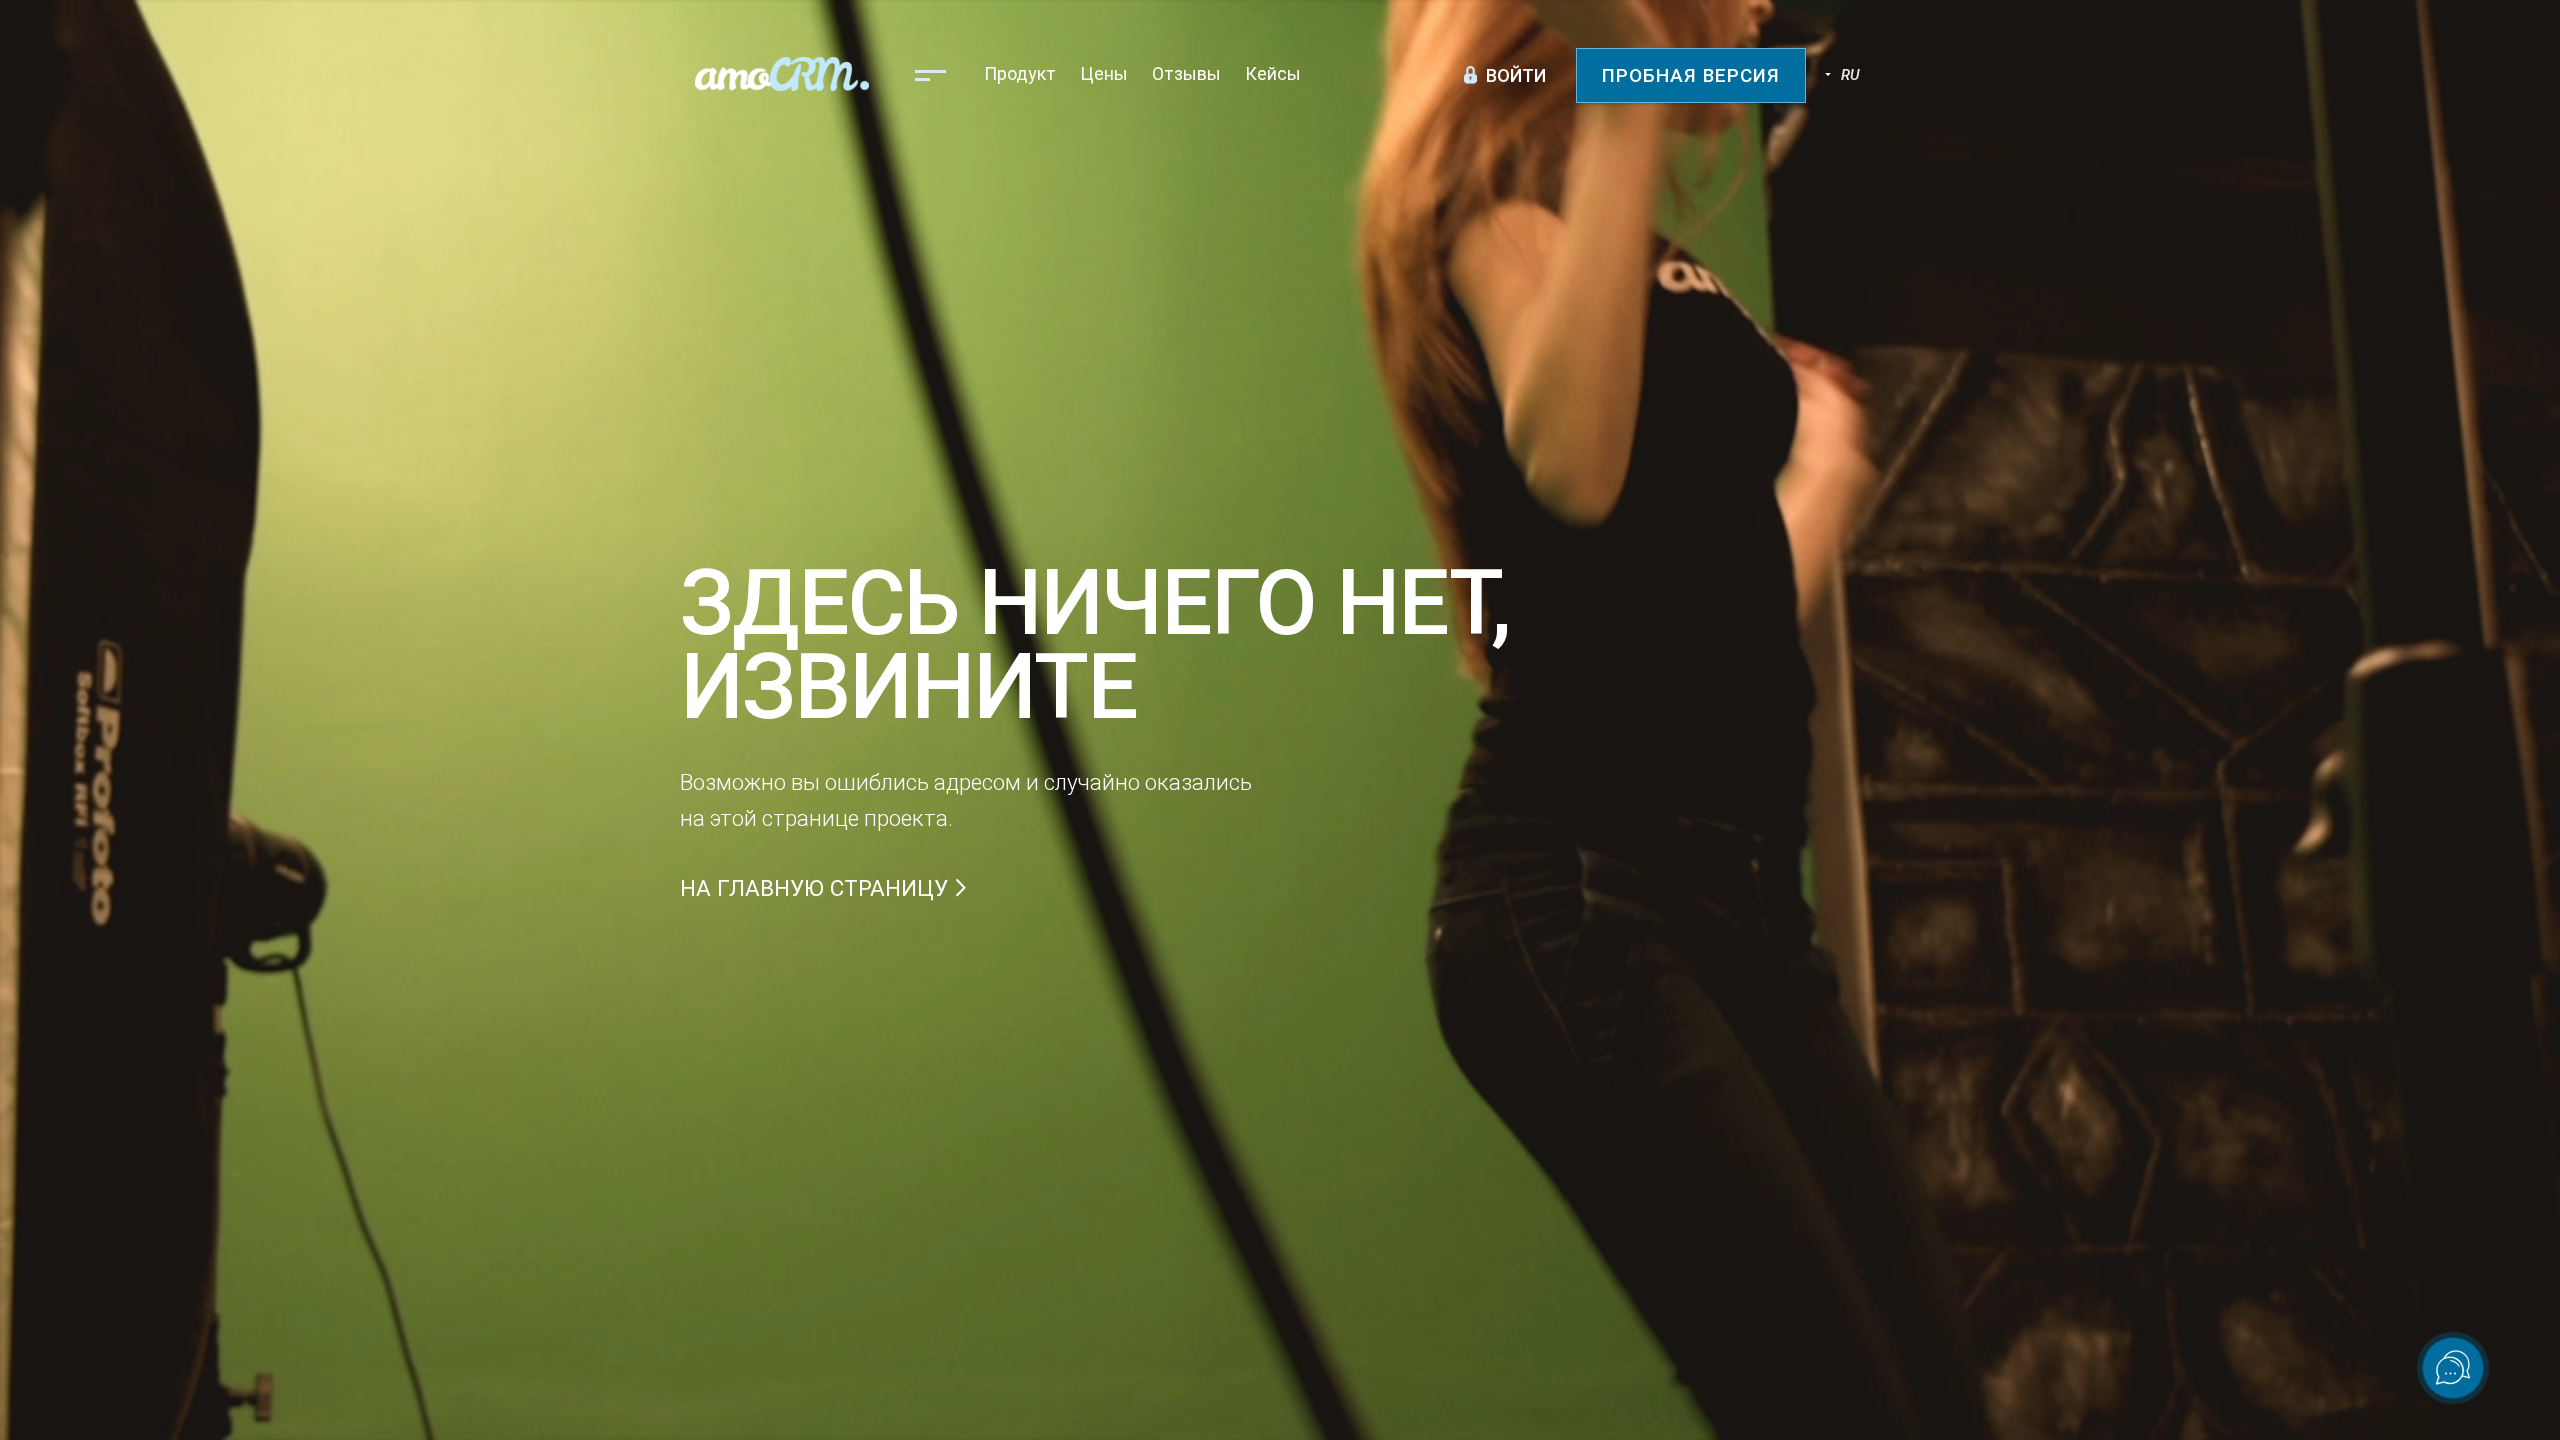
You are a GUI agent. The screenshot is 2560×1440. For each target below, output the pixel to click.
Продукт (1020, 73)
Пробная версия (1691, 75)
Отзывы (1186, 73)
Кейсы (1273, 73)
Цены (1104, 73)
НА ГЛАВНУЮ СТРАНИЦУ (817, 888)
